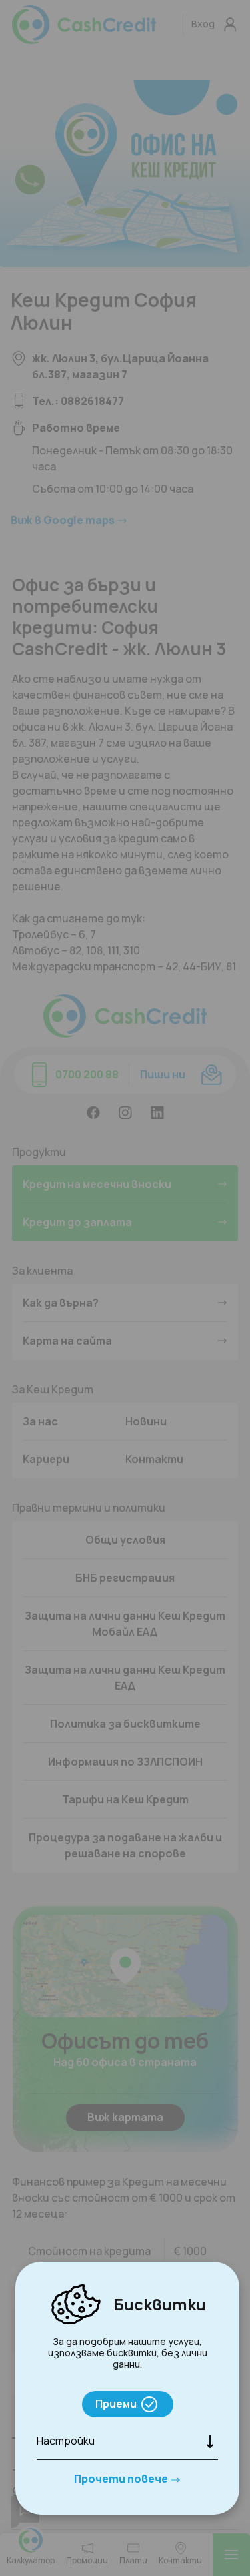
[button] (127, 2441)
